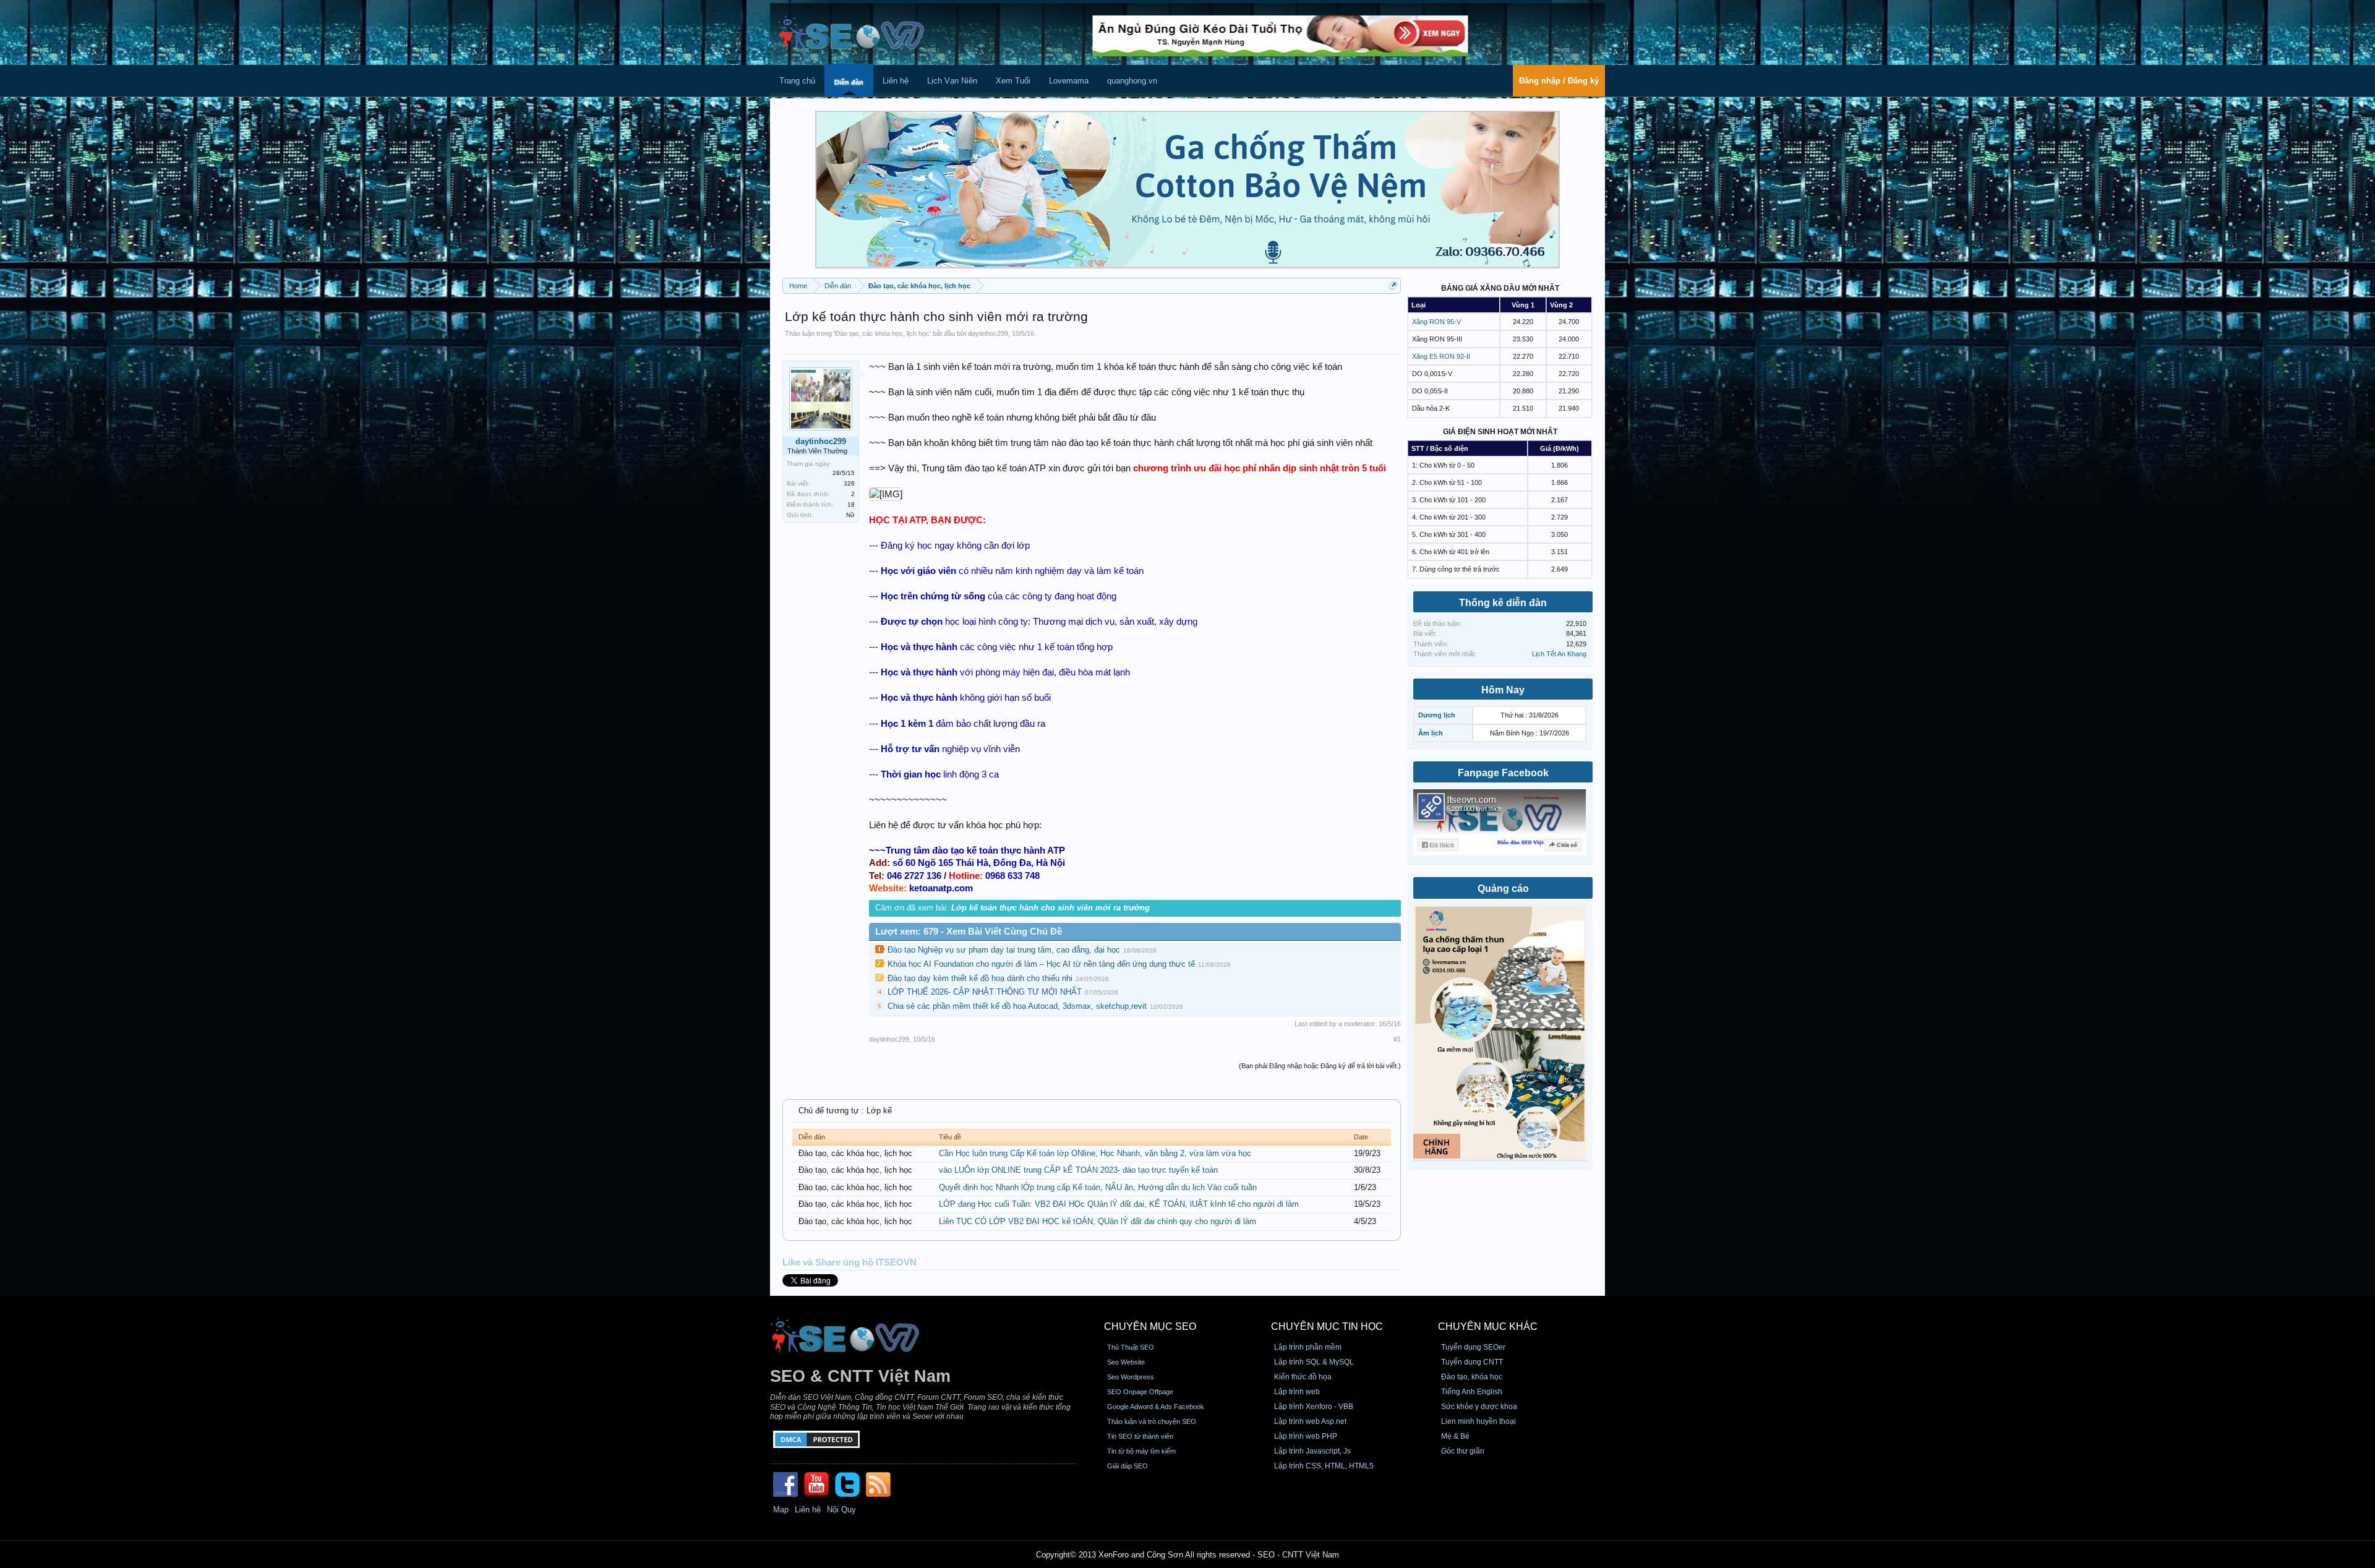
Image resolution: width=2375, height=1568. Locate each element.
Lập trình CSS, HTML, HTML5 (1324, 1466)
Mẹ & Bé (1455, 1436)
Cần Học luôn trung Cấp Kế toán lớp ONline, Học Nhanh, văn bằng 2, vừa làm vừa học (1095, 1153)
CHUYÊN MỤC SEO (1150, 1326)
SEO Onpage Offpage (1140, 1392)
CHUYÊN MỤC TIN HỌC (1327, 1326)
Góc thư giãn (1463, 1451)
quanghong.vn (1132, 81)
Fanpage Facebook (1503, 773)
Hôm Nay (1503, 690)
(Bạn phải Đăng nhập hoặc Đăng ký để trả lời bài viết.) (1320, 1066)
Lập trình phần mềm (1308, 1347)
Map (781, 1510)
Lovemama (1069, 81)
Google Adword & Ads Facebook (1156, 1407)
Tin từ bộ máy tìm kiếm (1141, 1451)
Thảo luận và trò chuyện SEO (1152, 1421)
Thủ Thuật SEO (1131, 1347)
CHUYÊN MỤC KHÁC (1488, 1326)
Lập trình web (1297, 1392)
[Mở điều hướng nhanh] (1393, 285)
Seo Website (1126, 1362)
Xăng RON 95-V (1436, 322)
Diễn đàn (849, 82)
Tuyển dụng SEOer (1473, 1347)
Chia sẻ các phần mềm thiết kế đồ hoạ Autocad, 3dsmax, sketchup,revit (1017, 1006)
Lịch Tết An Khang (1559, 654)
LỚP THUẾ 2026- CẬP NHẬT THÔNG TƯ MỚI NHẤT (985, 992)
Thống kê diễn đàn (1503, 603)
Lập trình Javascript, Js (1312, 1451)
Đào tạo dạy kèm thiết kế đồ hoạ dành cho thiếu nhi (980, 978)
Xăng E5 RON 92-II (1441, 356)
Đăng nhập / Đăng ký (1559, 81)
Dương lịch (1437, 715)
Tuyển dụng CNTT (1472, 1362)
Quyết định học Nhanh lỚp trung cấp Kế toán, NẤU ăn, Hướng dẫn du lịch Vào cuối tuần (1098, 1187)
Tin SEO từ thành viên (1140, 1436)
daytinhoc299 (988, 333)
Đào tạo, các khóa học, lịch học (882, 333)
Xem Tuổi (1013, 81)
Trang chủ (797, 81)
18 (851, 504)
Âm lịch (1431, 733)
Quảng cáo (1503, 889)
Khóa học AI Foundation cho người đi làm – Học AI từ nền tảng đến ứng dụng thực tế (1041, 964)
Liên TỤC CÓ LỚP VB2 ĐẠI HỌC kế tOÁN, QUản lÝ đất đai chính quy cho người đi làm (1098, 1221)
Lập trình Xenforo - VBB (1314, 1407)
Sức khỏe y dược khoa (1479, 1407)
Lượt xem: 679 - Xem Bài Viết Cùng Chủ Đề (969, 932)
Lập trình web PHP (1306, 1436)
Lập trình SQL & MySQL (1314, 1362)
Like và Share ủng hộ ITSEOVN (849, 1262)
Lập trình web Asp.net (1310, 1421)
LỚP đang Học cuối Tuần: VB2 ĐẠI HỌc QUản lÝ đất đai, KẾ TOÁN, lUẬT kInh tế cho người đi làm (1119, 1204)
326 (849, 483)
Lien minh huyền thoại (1478, 1421)
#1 (1397, 1039)
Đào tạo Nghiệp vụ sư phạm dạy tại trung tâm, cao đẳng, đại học (1004, 950)
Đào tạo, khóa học (1472, 1377)
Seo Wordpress (1131, 1377)
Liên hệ (896, 81)
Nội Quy (841, 1510)
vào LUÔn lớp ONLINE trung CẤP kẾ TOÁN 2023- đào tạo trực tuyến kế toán (1078, 1170)
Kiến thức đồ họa (1303, 1377)
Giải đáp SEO (1128, 1466)
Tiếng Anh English (1472, 1392)
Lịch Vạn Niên (952, 81)
